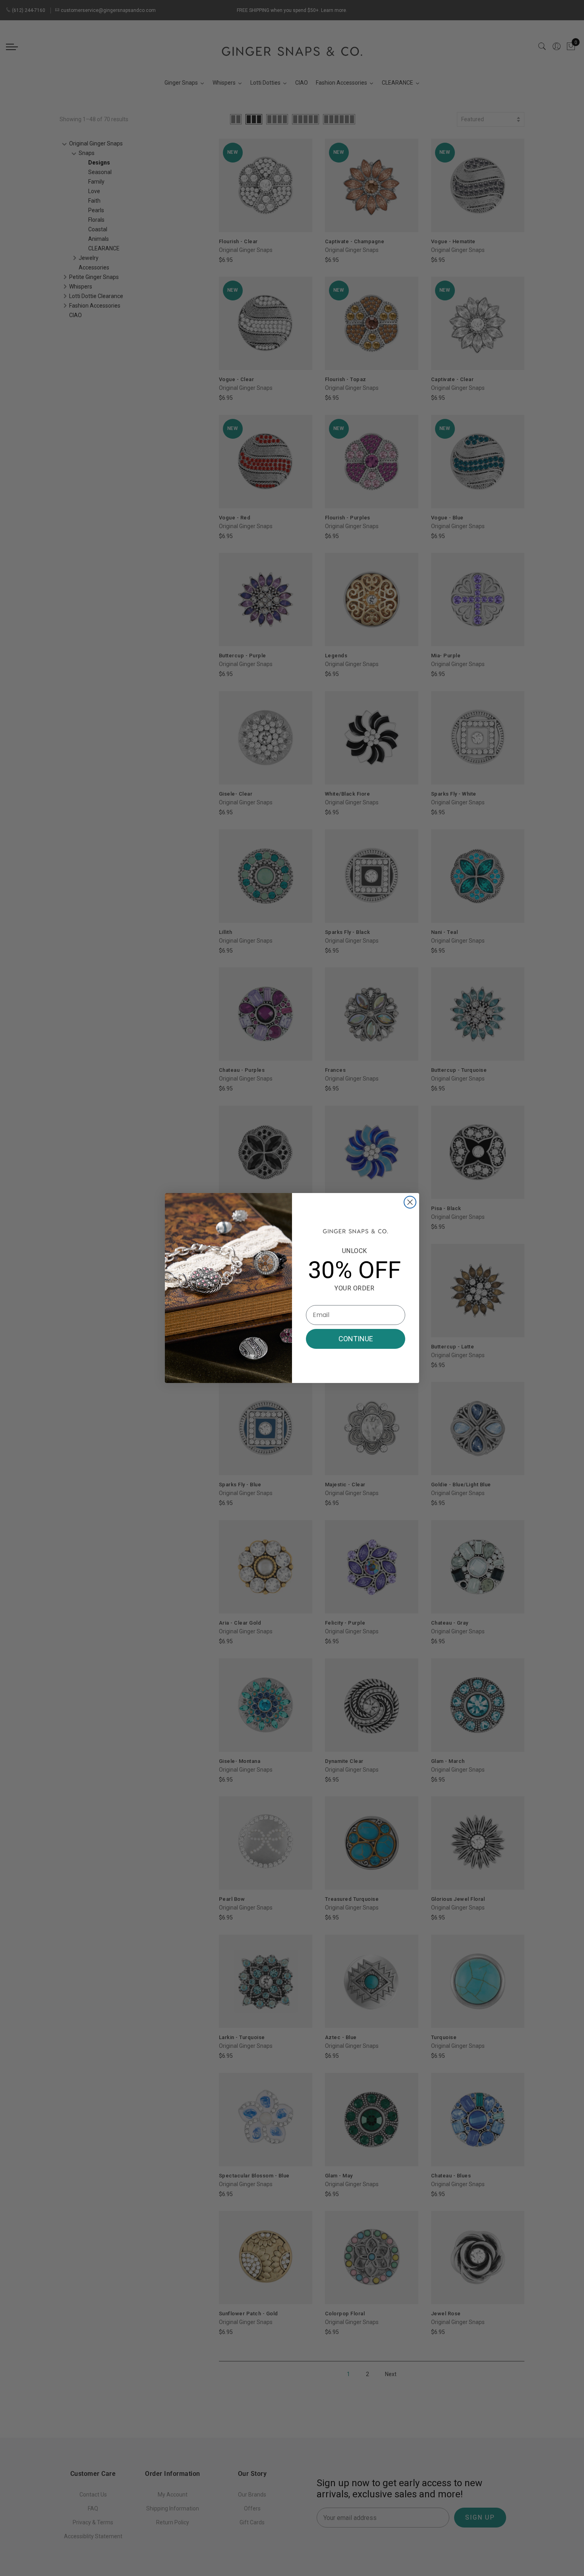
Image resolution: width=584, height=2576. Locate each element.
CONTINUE (356, 1339)
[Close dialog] (410, 1202)
